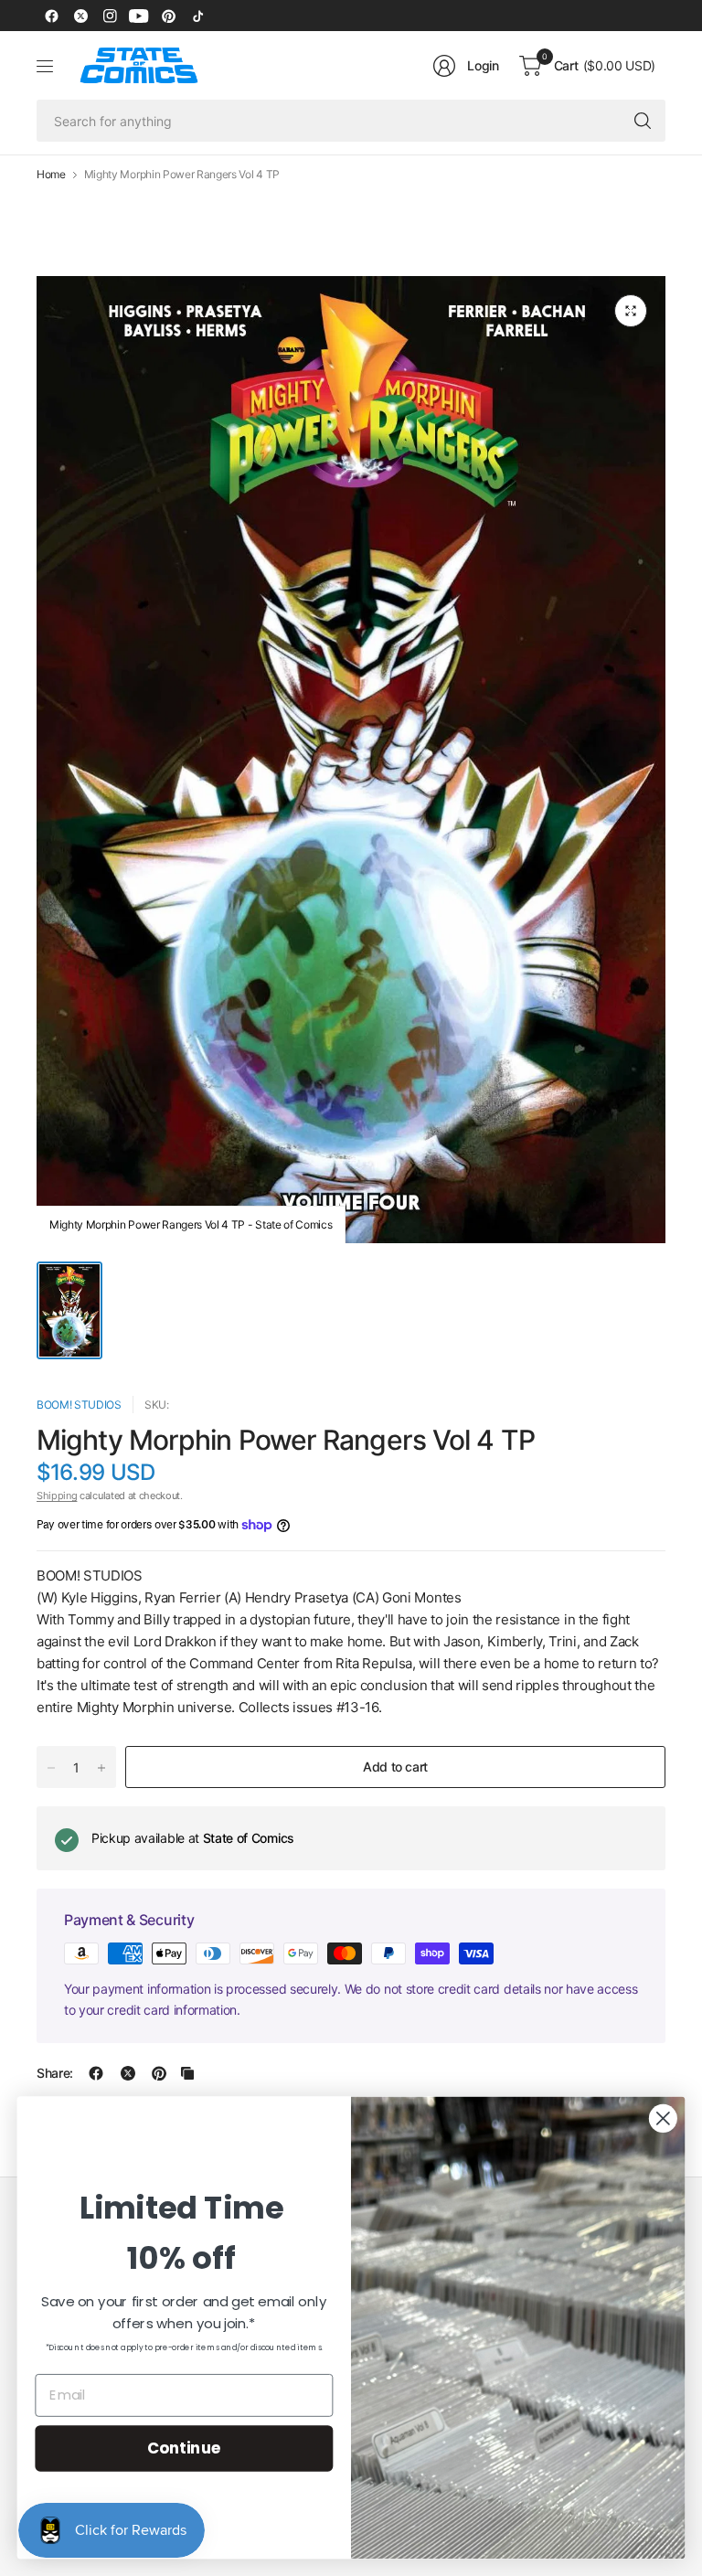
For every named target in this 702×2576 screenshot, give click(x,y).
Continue (184, 2448)
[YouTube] (139, 16)
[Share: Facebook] (96, 2073)
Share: (55, 2073)
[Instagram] (110, 16)
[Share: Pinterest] (159, 2073)
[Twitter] (80, 16)
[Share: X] (128, 2073)
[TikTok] (197, 16)
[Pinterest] (168, 16)
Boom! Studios (79, 1405)
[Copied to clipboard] (187, 2073)
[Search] (643, 121)
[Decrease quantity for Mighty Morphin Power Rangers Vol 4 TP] (51, 1768)
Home (51, 175)
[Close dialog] (663, 2118)
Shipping (57, 1496)
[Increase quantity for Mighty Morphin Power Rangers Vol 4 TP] (101, 1768)
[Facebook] (51, 16)
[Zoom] (631, 311)
